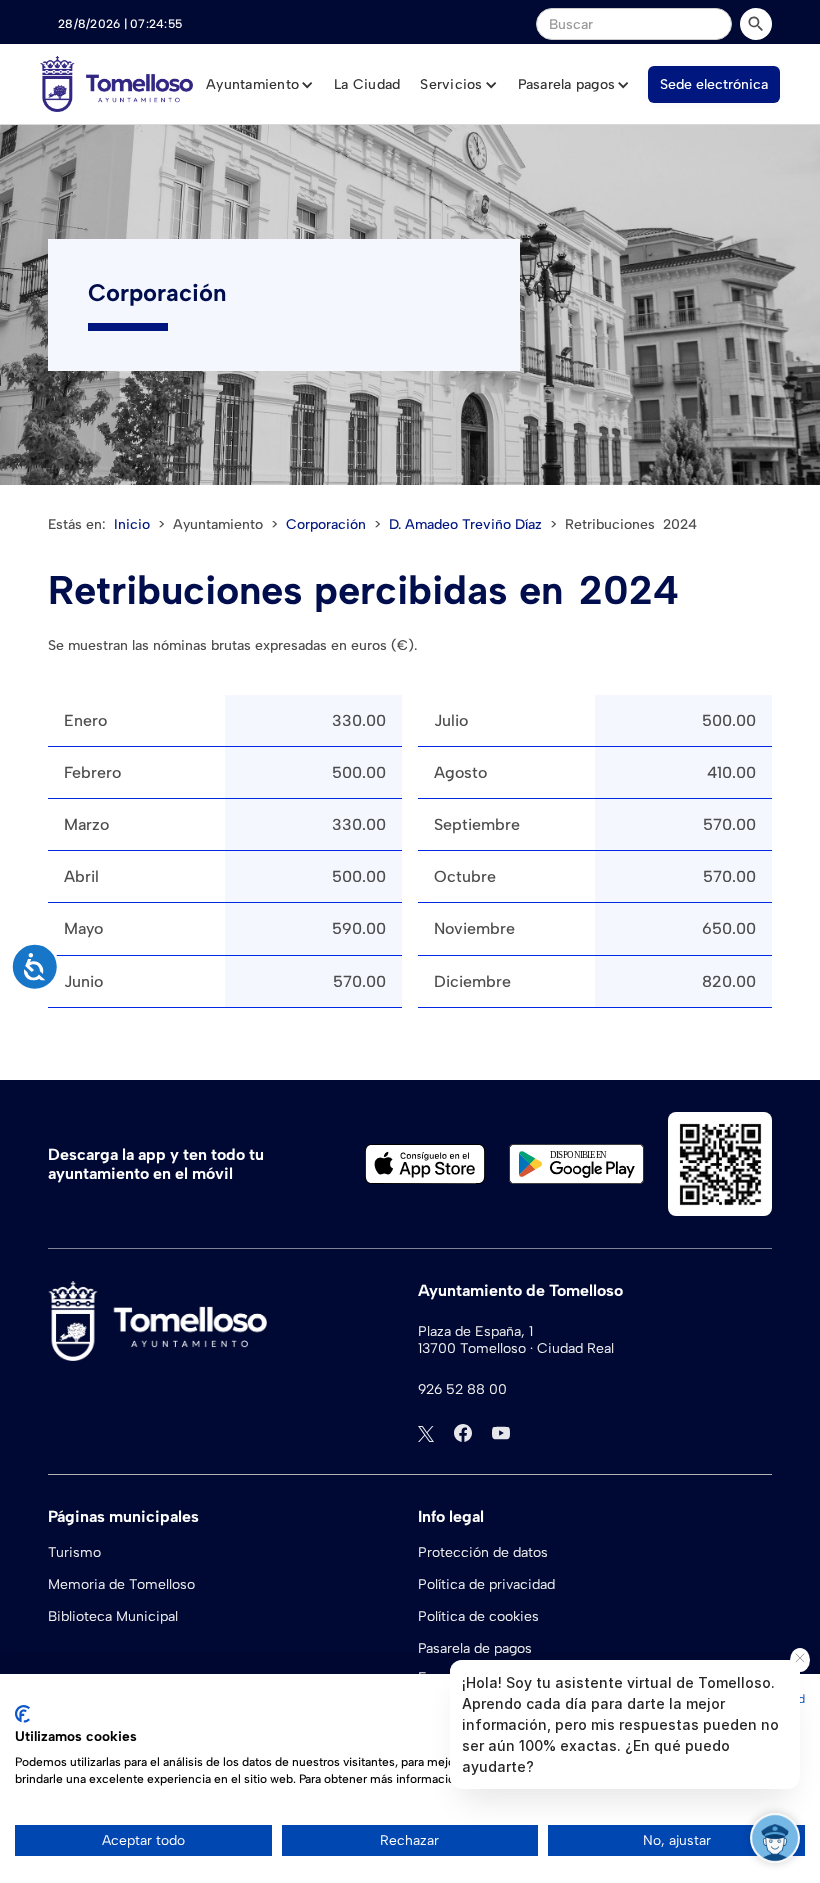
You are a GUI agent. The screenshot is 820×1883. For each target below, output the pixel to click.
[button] (260, 85)
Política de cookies (478, 1616)
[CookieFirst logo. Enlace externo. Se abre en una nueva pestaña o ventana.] (22, 1714)
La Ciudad (367, 84)
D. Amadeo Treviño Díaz (465, 525)
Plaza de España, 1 (475, 1332)
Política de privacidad (486, 1584)
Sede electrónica (714, 84)
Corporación (326, 525)
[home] (116, 84)
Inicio (132, 524)
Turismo (74, 1552)
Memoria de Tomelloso (121, 1584)
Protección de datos (483, 1552)
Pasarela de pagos (475, 1648)
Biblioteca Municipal (113, 1616)
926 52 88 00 (462, 1390)
